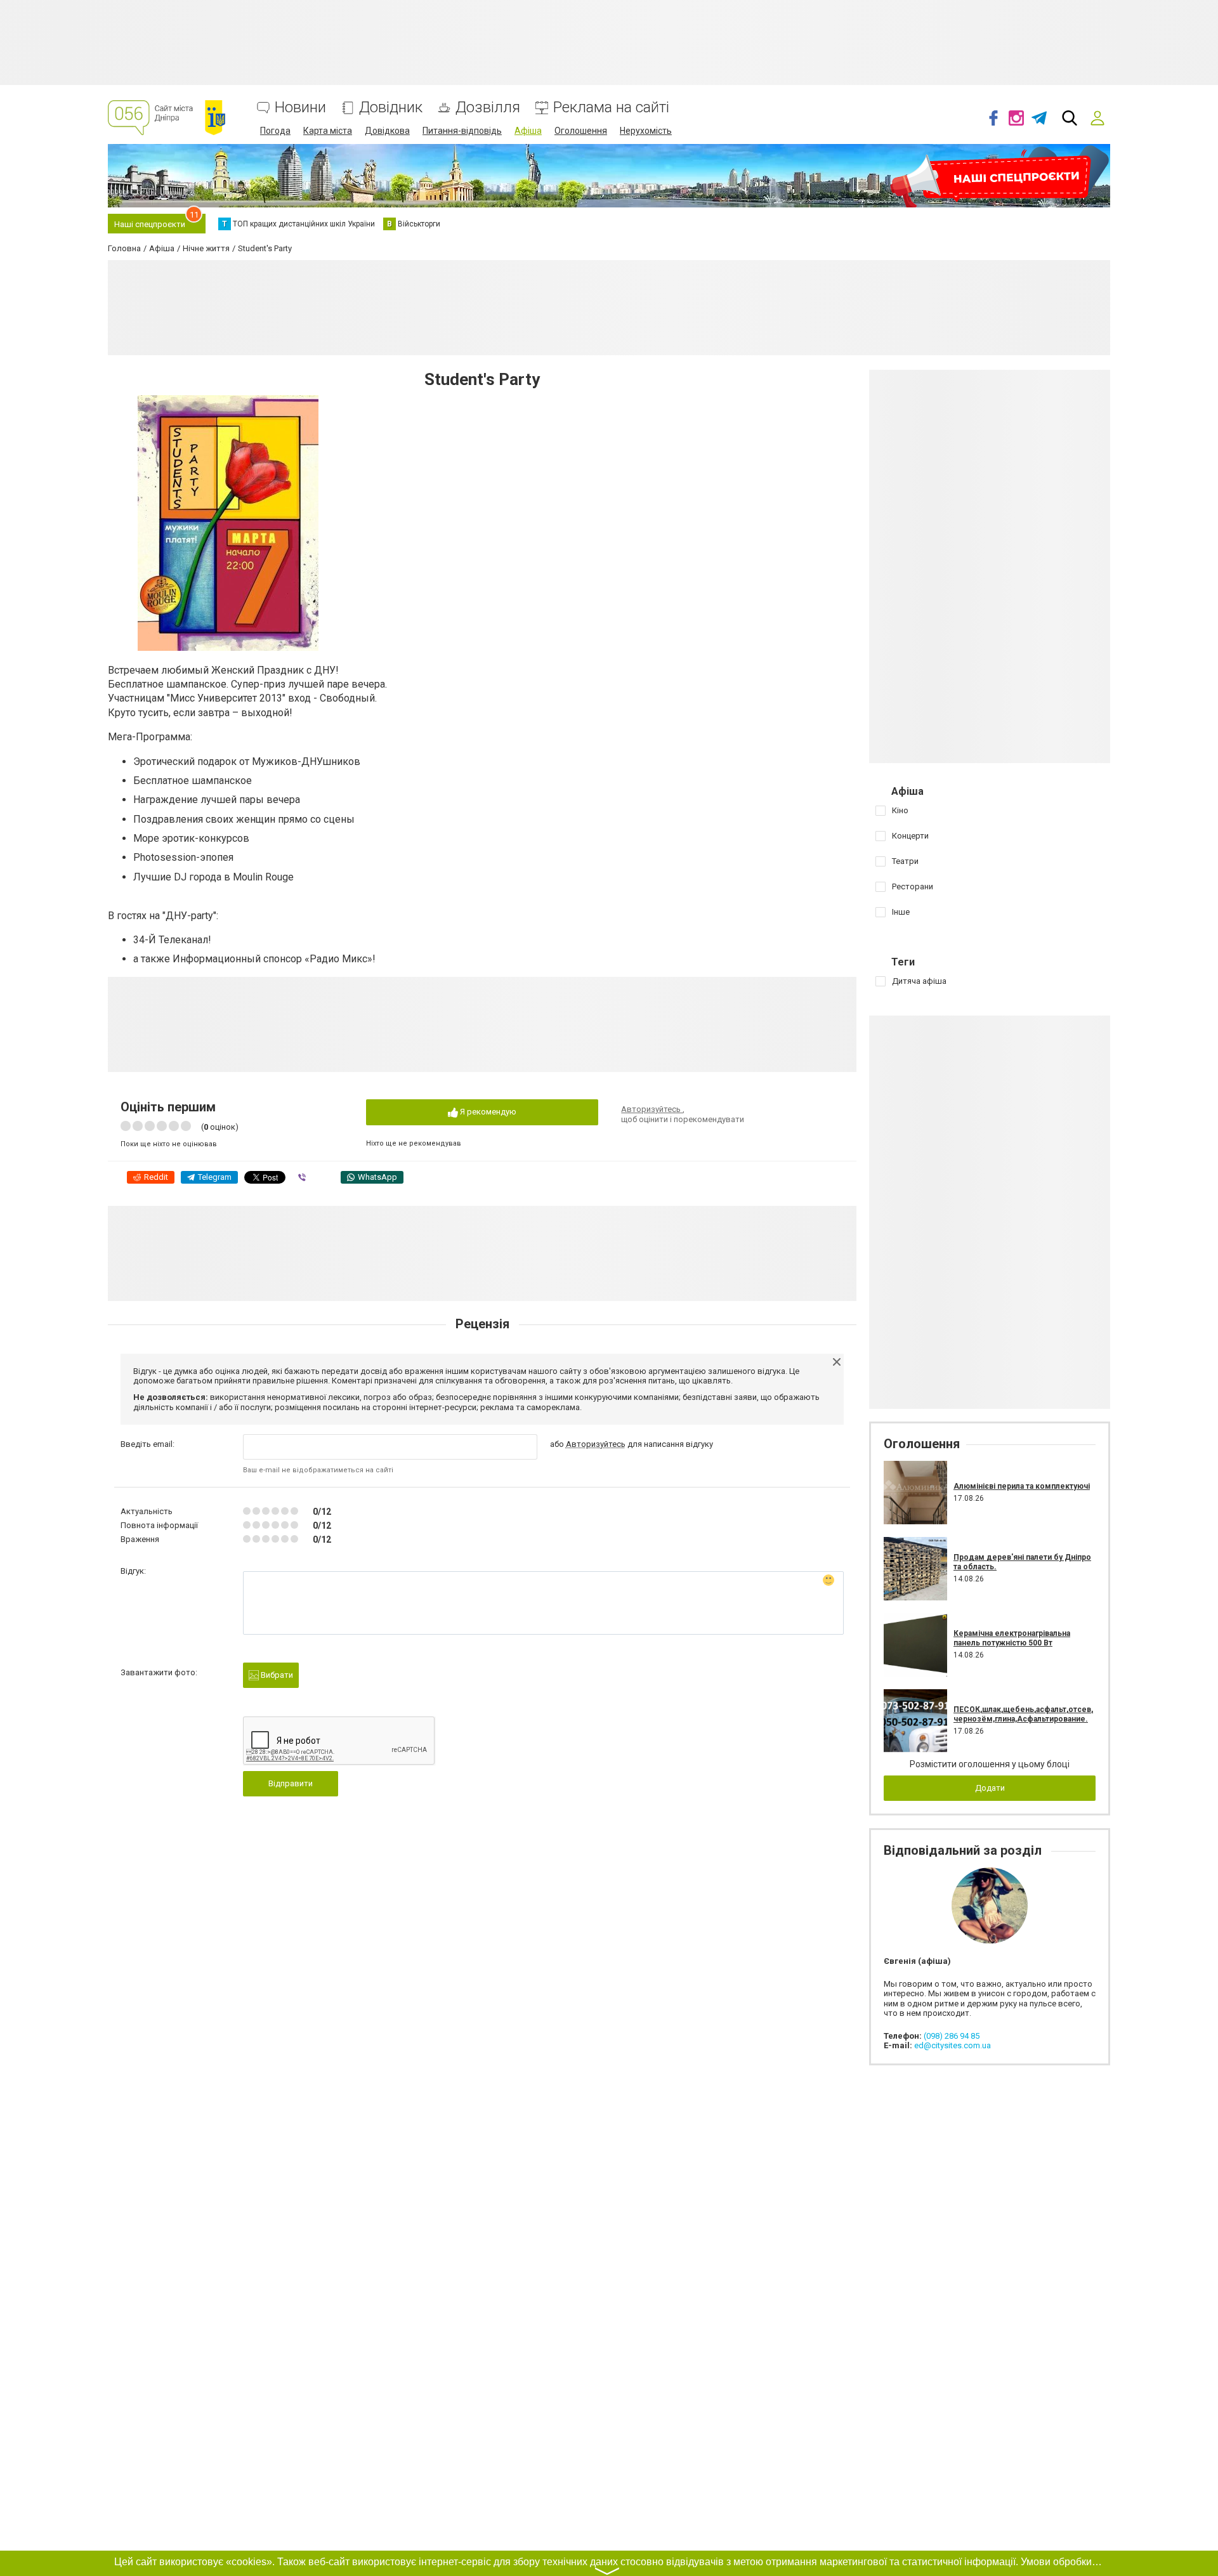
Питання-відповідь (462, 131)
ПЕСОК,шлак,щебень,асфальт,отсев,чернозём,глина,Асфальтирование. (1023, 1714)
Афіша (528, 131)
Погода (275, 131)
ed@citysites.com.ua (953, 2045)
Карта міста (328, 131)
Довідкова (387, 131)
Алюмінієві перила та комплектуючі (1022, 1486)
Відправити (291, 1783)
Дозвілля (488, 108)
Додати (990, 1788)
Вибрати (276, 1675)
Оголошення (581, 131)
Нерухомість (646, 131)
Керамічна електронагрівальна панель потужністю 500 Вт (1012, 1638)
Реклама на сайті (611, 108)
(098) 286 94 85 (952, 2036)
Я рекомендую (487, 1112)
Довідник (391, 108)
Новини (300, 108)
